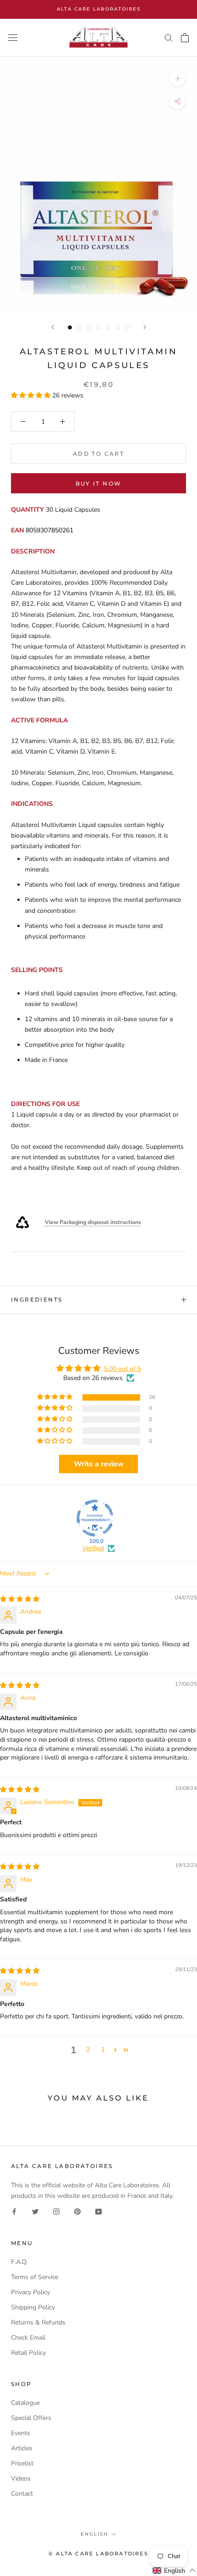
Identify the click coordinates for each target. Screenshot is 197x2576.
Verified (93, 1548)
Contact (22, 2494)
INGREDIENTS (37, 1299)
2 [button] (88, 2050)
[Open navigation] (13, 38)
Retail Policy (28, 2353)
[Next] (145, 327)
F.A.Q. (19, 2262)
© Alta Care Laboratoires (98, 2554)
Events (21, 2433)
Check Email (28, 2338)
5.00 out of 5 (123, 1369)
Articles (22, 2448)
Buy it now (99, 483)
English (94, 2534)
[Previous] (53, 327)
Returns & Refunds (38, 2322)
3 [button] (103, 2050)
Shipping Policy (33, 2307)
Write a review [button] (99, 1464)
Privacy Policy (30, 2292)
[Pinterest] (77, 2211)
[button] (32, 395)
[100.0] (95, 1518)
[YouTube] (98, 2211)
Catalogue (25, 2403)
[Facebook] (14, 2211)
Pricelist (22, 2463)
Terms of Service (35, 2277)
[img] (20, 1599)
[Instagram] (56, 2211)
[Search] (169, 37)
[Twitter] (35, 2211)
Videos (21, 2478)
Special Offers (31, 2418)
